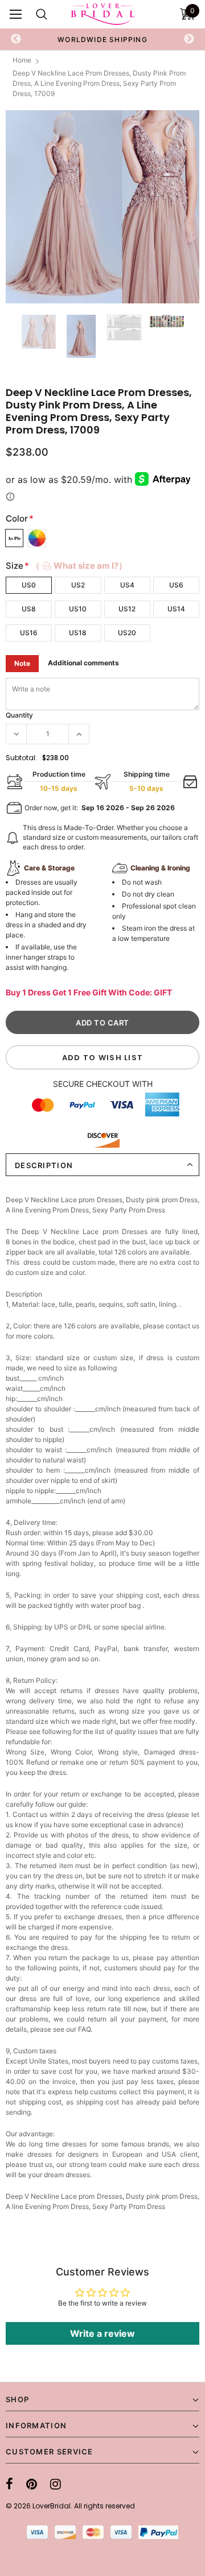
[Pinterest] (32, 2484)
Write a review (102, 2333)
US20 (127, 633)
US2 (78, 585)
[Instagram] (56, 2484)
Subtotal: (21, 758)
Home (22, 60)
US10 (78, 609)
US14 (176, 609)
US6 (176, 585)
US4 (127, 585)
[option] (102, 39)
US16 (29, 633)
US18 (78, 633)
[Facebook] (9, 2484)
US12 (127, 609)
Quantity (19, 715)
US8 (29, 609)
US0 (29, 585)
